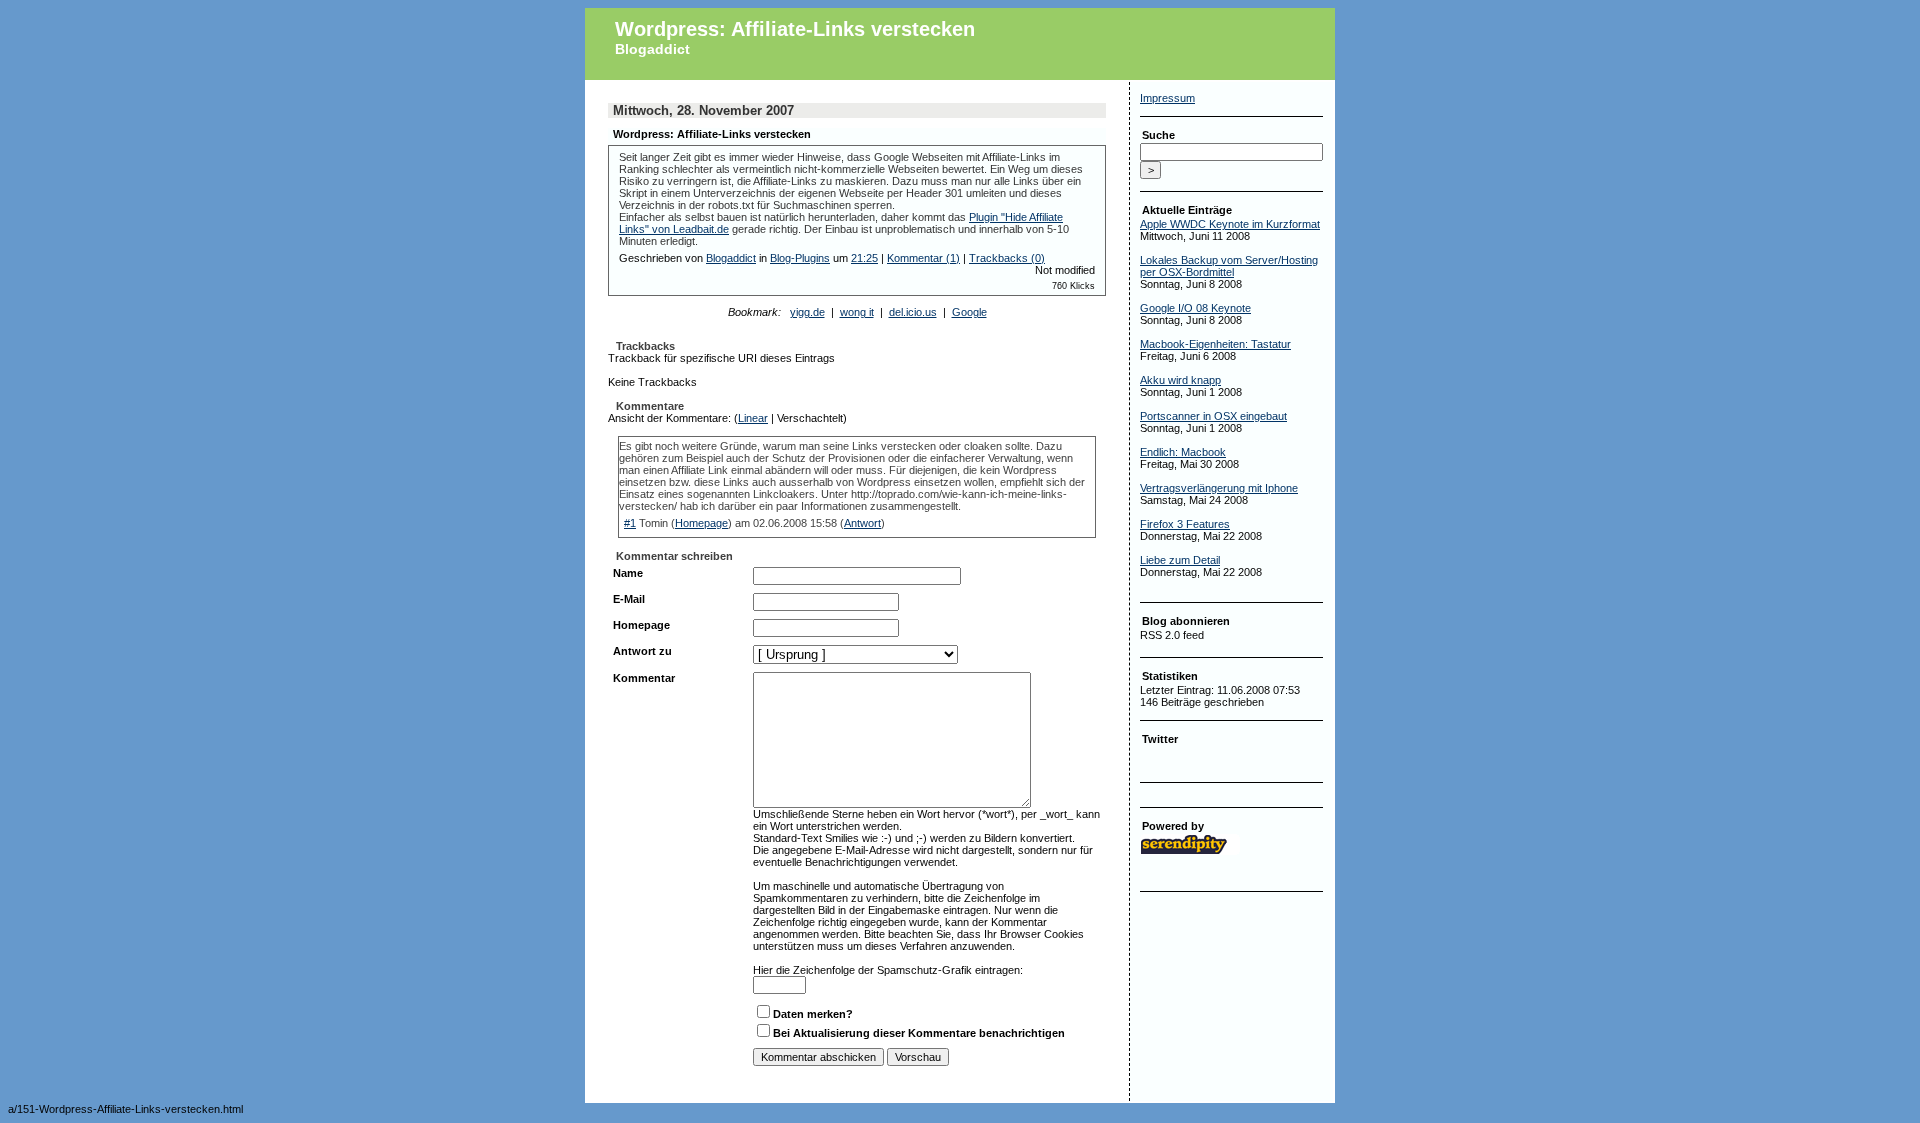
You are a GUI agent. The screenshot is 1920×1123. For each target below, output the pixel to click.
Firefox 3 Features (1185, 524)
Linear (753, 418)
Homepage (701, 523)
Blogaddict (652, 49)
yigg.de (807, 312)
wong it (857, 312)
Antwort (862, 523)
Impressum (1167, 98)
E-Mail (629, 599)
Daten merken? (813, 1014)
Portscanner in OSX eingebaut (1213, 416)
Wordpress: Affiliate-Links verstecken (795, 29)
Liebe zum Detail (1180, 560)
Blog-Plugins (800, 258)
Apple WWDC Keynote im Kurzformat (1230, 224)
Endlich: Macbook (1183, 452)
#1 (630, 523)
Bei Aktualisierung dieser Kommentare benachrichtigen (919, 1033)
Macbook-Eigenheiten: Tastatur (1215, 344)
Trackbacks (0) (1007, 258)
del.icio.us (913, 312)
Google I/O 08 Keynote (1195, 308)
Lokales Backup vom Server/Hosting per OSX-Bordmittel (1229, 266)
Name (628, 573)
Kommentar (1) (923, 258)
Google (969, 312)
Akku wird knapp (1180, 380)
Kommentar (644, 678)
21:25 (864, 258)
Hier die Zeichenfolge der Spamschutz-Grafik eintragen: (888, 970)
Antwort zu (642, 651)
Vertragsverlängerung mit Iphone (1219, 488)
